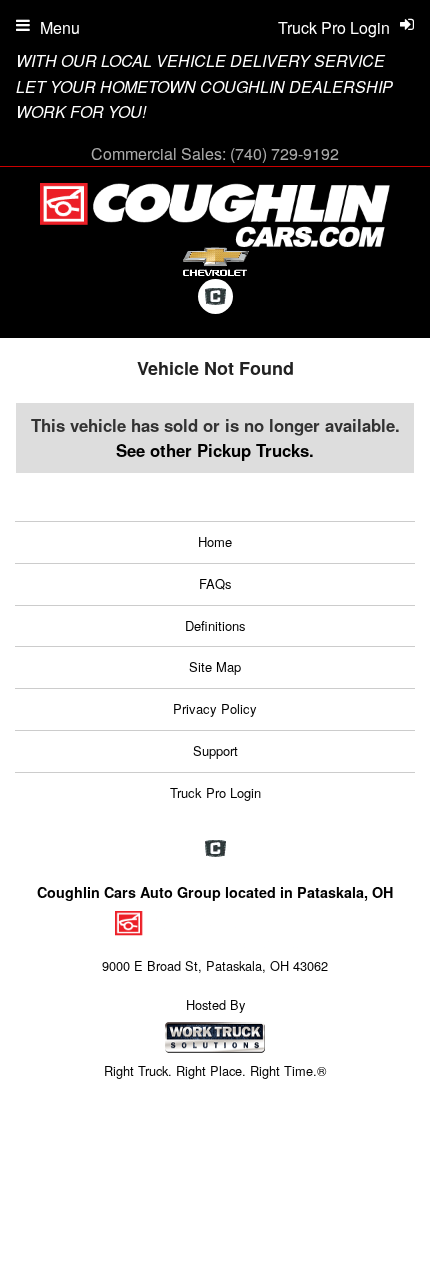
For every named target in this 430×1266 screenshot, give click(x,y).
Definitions (215, 625)
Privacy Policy (215, 708)
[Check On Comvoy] (215, 298)
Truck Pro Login (215, 792)
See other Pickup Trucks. (215, 450)
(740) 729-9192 (284, 153)
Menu (60, 27)
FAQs (215, 583)
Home (215, 541)
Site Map (215, 666)
